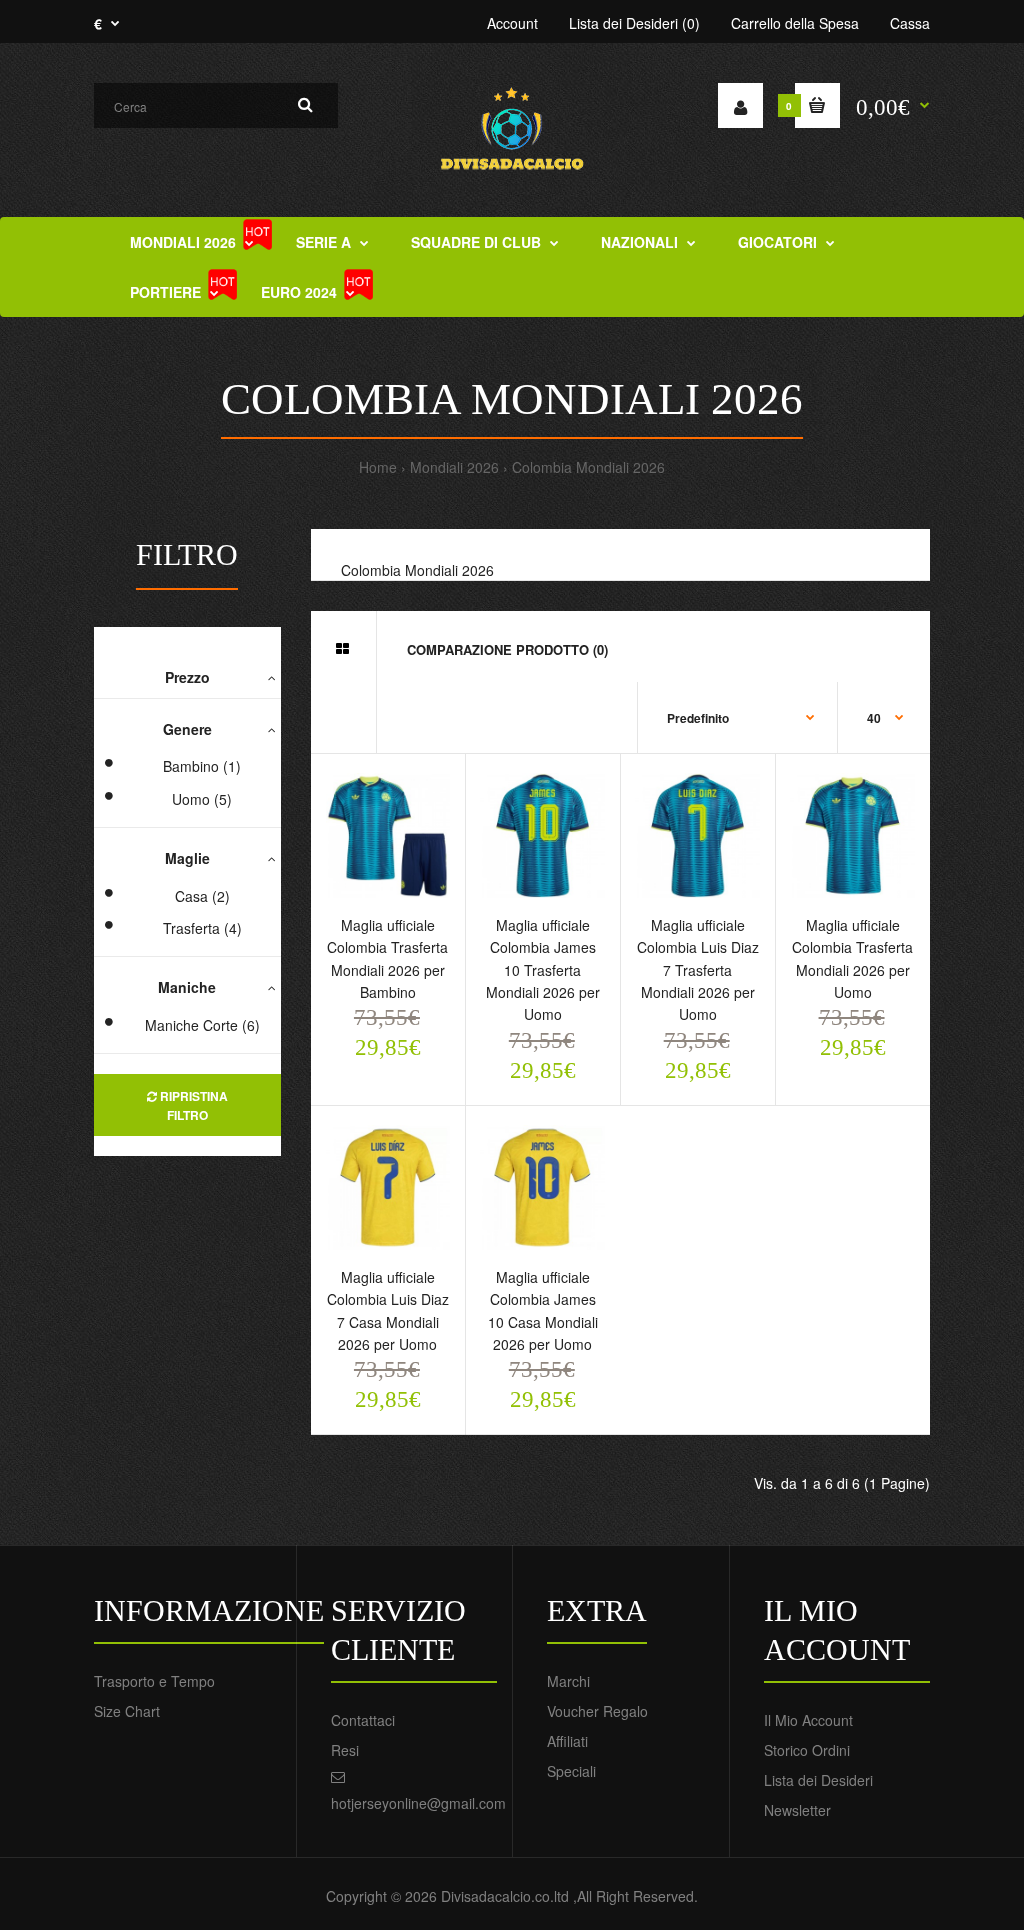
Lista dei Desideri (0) (634, 23)
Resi (345, 1750)
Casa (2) (202, 896)
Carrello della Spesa (795, 23)
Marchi (568, 1681)
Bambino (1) (202, 766)
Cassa (910, 23)
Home (378, 467)
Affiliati (567, 1741)
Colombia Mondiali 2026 (588, 467)
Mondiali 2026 (454, 467)
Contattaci (363, 1720)
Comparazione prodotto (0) (507, 649)
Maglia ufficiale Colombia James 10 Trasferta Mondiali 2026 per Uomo (543, 970)
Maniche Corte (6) (202, 1025)
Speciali (571, 1771)
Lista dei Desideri (818, 1780)
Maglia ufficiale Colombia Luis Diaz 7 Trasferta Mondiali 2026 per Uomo (698, 970)
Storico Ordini (807, 1750)
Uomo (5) (202, 799)
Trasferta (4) (202, 928)
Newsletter (797, 1810)
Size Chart (127, 1711)
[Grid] (342, 648)
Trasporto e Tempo (154, 1681)
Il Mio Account (808, 1720)
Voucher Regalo (597, 1711)
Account (512, 23)
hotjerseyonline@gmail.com (418, 1803)
